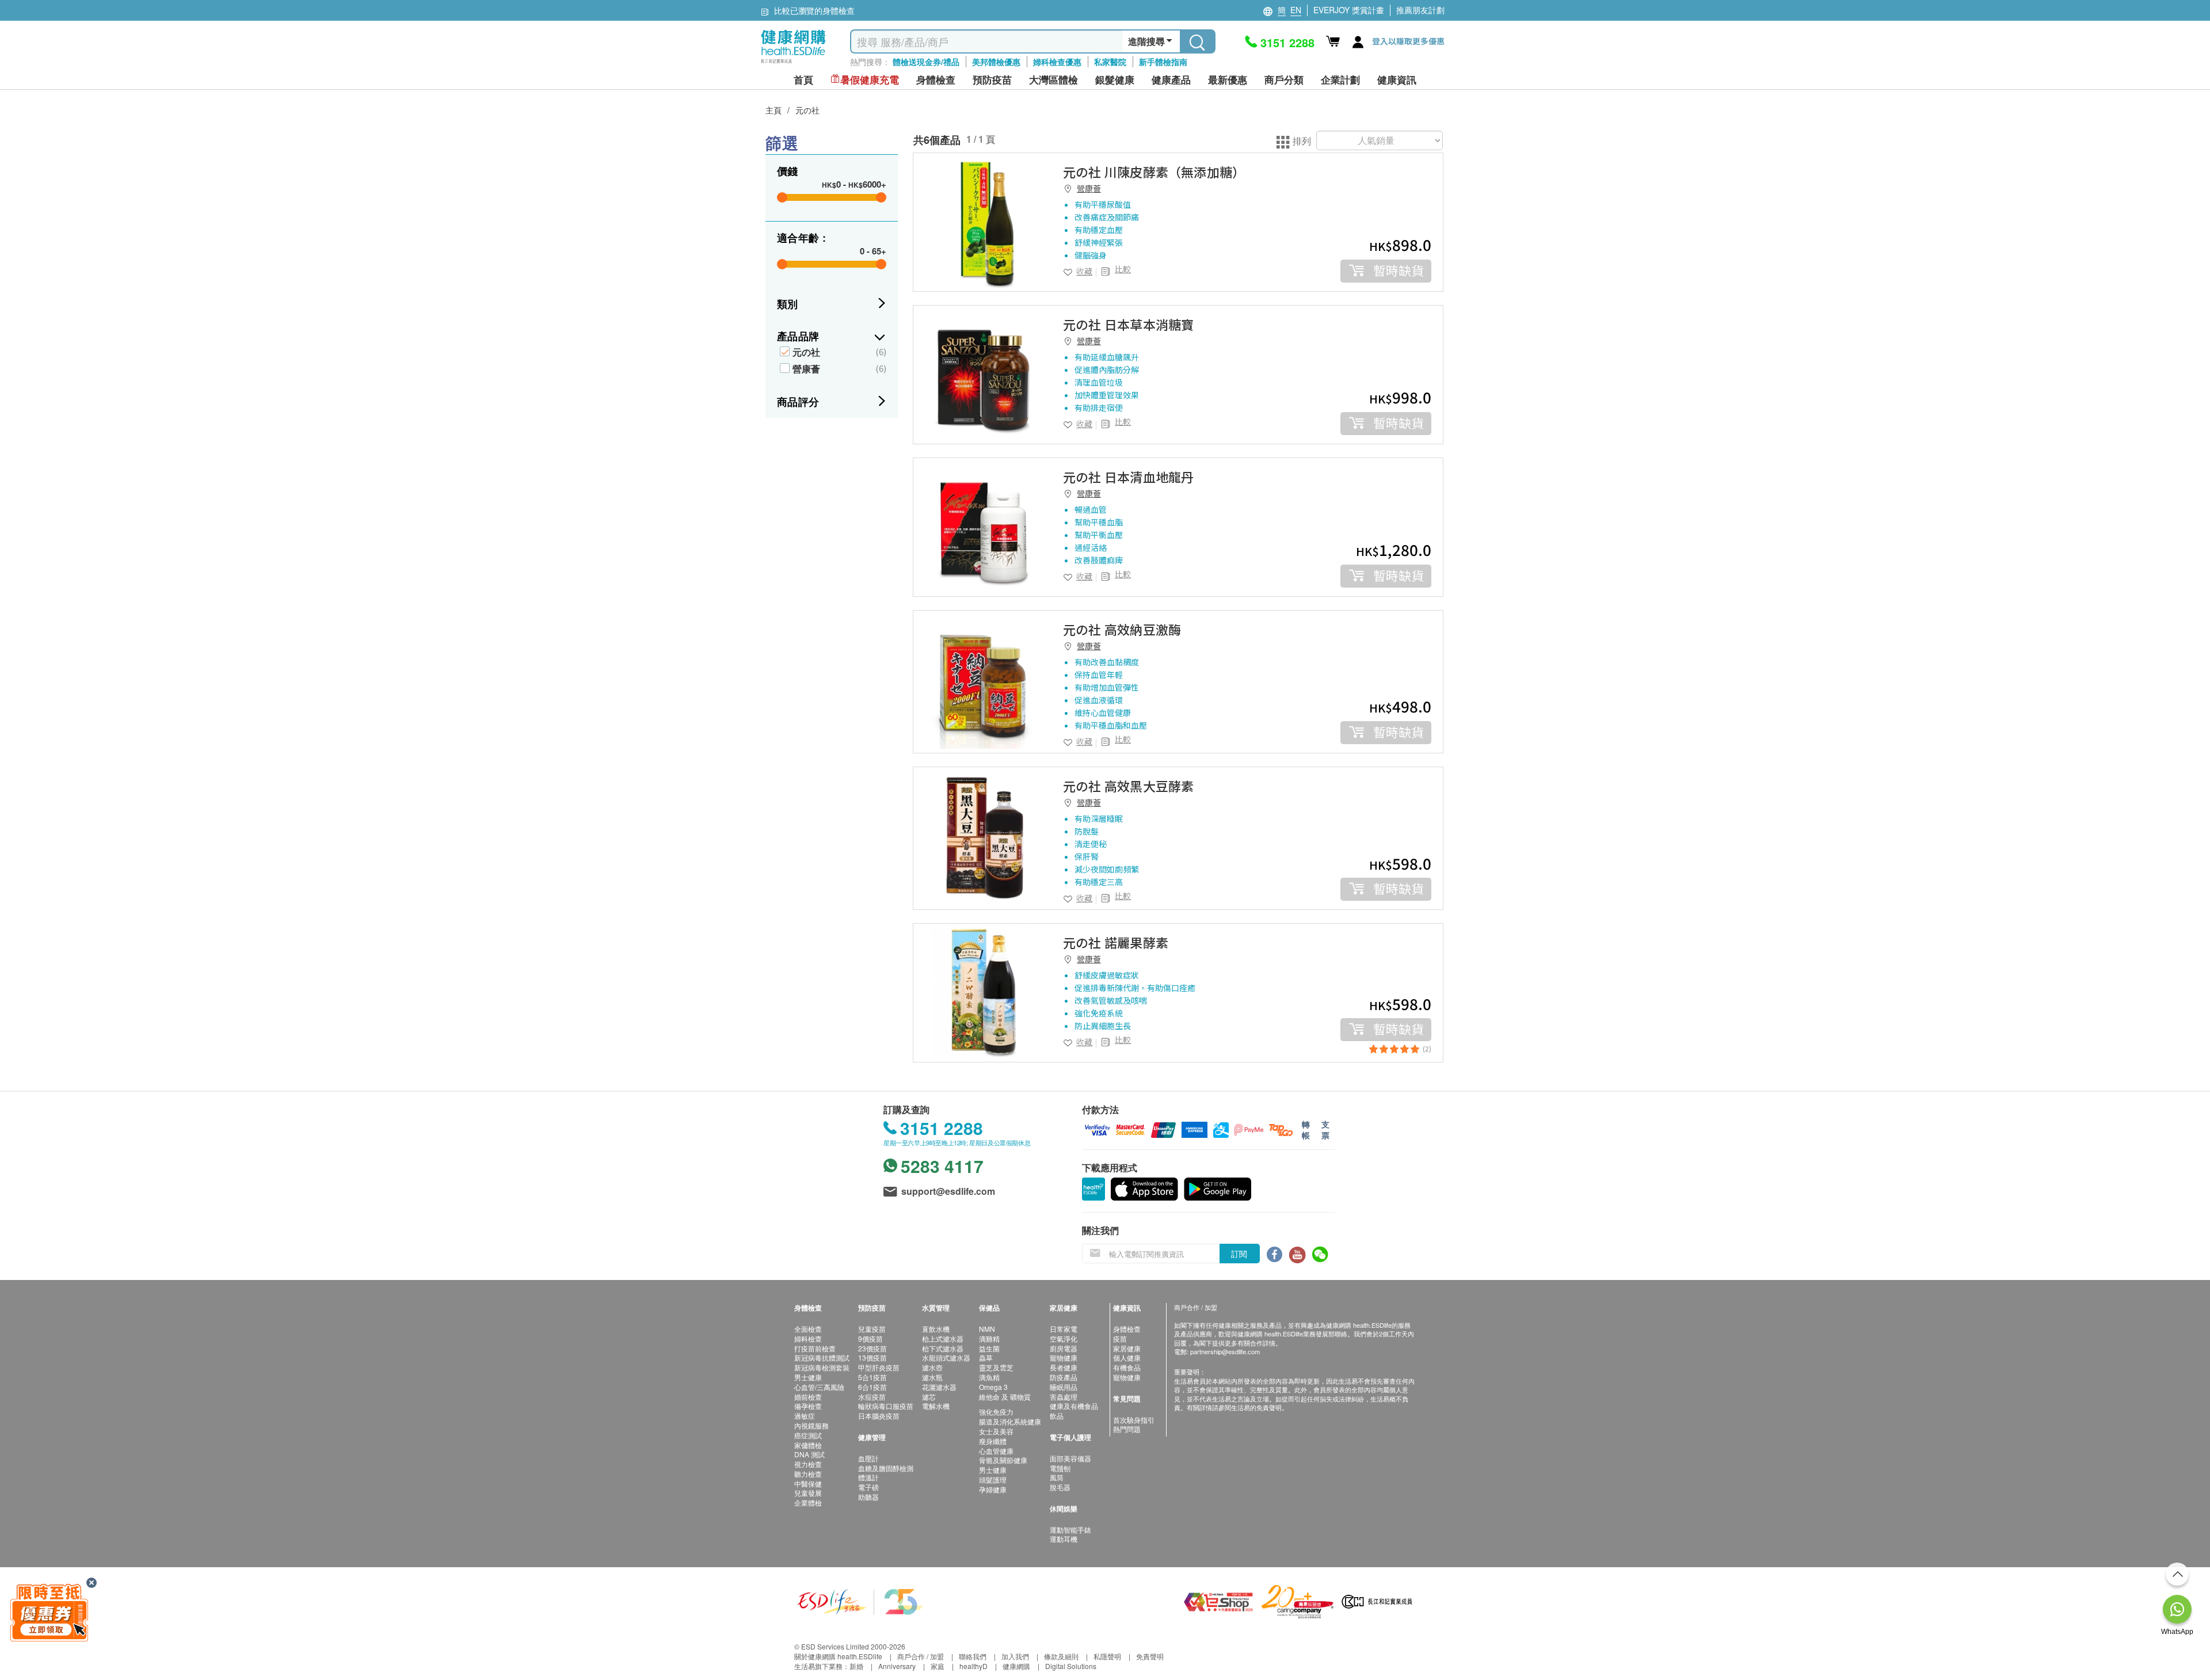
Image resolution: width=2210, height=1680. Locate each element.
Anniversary (897, 1666)
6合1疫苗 (872, 1387)
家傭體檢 (808, 1445)
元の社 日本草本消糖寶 (1128, 324)
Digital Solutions (1071, 1666)
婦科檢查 (808, 1338)
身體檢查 (1127, 1329)
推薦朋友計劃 (1420, 10)
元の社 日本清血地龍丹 (1128, 477)
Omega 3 (993, 1387)
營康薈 (806, 369)
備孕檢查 (808, 1406)
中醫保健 (808, 1483)
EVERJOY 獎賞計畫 (1349, 10)
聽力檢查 (808, 1474)
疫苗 (1120, 1338)
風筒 (1057, 1477)
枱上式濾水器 (943, 1338)
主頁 (773, 110)
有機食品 (1127, 1367)
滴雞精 (989, 1338)
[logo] (793, 64)
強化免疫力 (996, 1412)
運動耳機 (1064, 1539)
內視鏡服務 (811, 1425)
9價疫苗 (870, 1338)
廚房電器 (1064, 1348)
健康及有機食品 (1074, 1406)
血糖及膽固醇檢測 (886, 1468)
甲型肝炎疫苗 (879, 1367)
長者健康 (1064, 1367)
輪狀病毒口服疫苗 (886, 1406)
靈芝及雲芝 (996, 1367)
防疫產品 (1064, 1377)
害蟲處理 (1064, 1397)
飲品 (1057, 1416)
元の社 (807, 110)
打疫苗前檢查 (815, 1348)
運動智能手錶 (1070, 1529)
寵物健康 (1064, 1357)
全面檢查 (808, 1329)
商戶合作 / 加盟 (921, 1656)
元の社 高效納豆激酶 (1122, 629)
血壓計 (868, 1458)
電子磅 (868, 1487)
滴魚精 (989, 1377)
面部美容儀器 (1070, 1458)
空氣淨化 (1064, 1338)
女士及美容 (996, 1431)
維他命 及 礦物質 (1005, 1397)
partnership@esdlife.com (1225, 1351)
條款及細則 (1061, 1656)
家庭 (938, 1666)
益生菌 (989, 1348)
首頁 (803, 80)
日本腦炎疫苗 (879, 1416)
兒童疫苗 (872, 1329)
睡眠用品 (1064, 1387)
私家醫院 (1110, 62)
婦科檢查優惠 (1057, 62)
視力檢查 (808, 1464)
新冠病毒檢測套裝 (822, 1367)
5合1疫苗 (872, 1377)
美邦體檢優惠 (996, 62)
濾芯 (929, 1397)
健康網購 (1016, 1666)
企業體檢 (808, 1502)
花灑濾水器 (939, 1387)
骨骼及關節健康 (1003, 1460)
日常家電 (1064, 1329)
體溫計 (868, 1477)
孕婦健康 (993, 1489)
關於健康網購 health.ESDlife (838, 1656)
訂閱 (1239, 1254)
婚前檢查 (808, 1397)
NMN (987, 1329)
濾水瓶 (932, 1377)
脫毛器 (1060, 1487)
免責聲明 (1150, 1656)
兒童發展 (808, 1493)
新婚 (856, 1666)
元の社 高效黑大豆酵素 (1128, 786)
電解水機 (936, 1406)
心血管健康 (996, 1451)
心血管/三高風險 (819, 1387)
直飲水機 (936, 1329)
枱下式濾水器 (943, 1348)
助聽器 (868, 1497)
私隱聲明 (1107, 1656)
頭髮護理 (993, 1479)
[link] (982, 222)
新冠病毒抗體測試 (822, 1357)
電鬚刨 (1060, 1468)
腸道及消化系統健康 (1010, 1421)
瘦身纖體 (993, 1441)
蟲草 (986, 1357)
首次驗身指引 (1134, 1420)
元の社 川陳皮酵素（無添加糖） (1154, 172)
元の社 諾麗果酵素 (1116, 942)
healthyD (973, 1666)
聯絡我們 (973, 1656)
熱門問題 (1127, 1429)
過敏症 (805, 1416)
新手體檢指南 (1163, 62)
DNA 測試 (809, 1454)
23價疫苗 (872, 1348)
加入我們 (1015, 1656)
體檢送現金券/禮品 (926, 62)
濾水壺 (932, 1367)
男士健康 (808, 1377)
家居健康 (1127, 1348)
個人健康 (1127, 1357)
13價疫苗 (872, 1357)
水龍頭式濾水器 (946, 1357)
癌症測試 (808, 1435)
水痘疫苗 (872, 1397)
